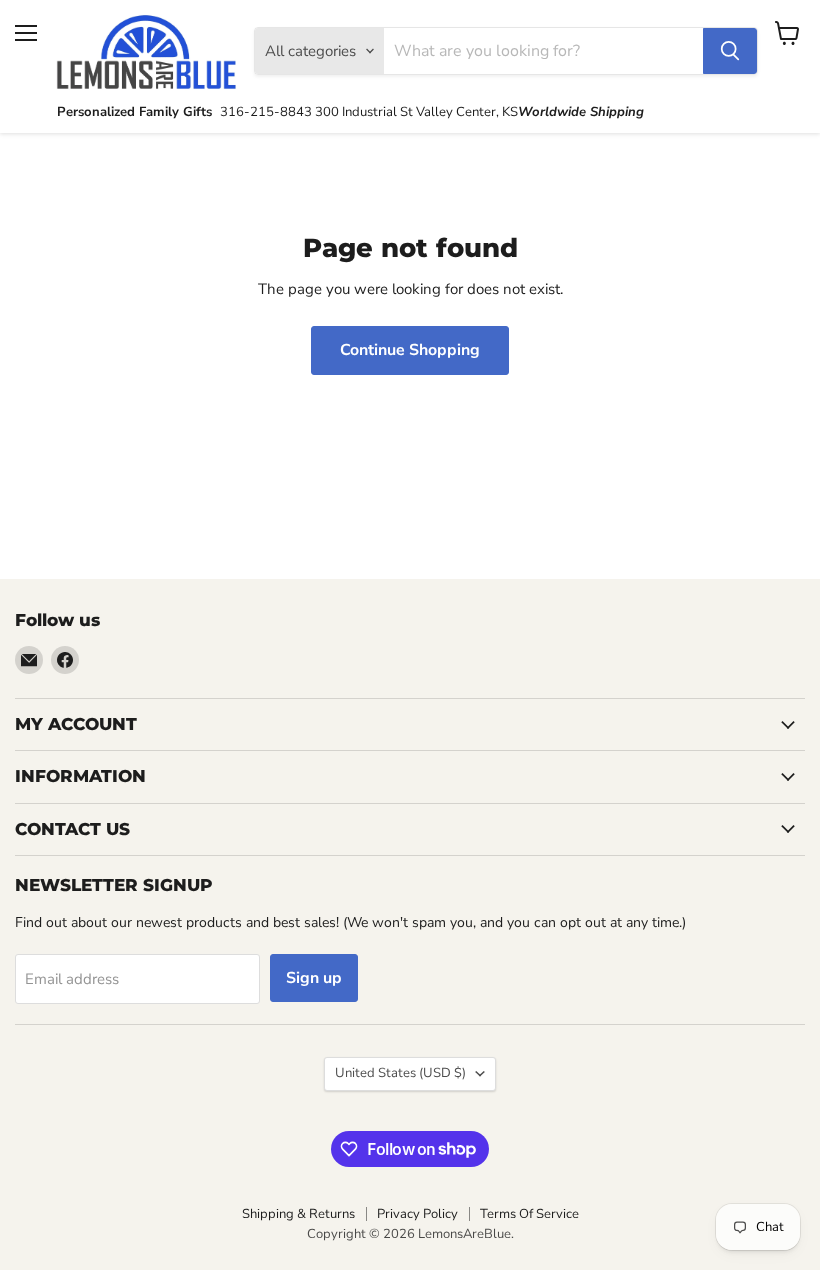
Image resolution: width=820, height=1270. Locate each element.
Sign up (314, 978)
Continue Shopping (410, 350)
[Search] (730, 51)
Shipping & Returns (298, 1214)
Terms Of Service (529, 1214)
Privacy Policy (417, 1214)
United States (400, 1073)
